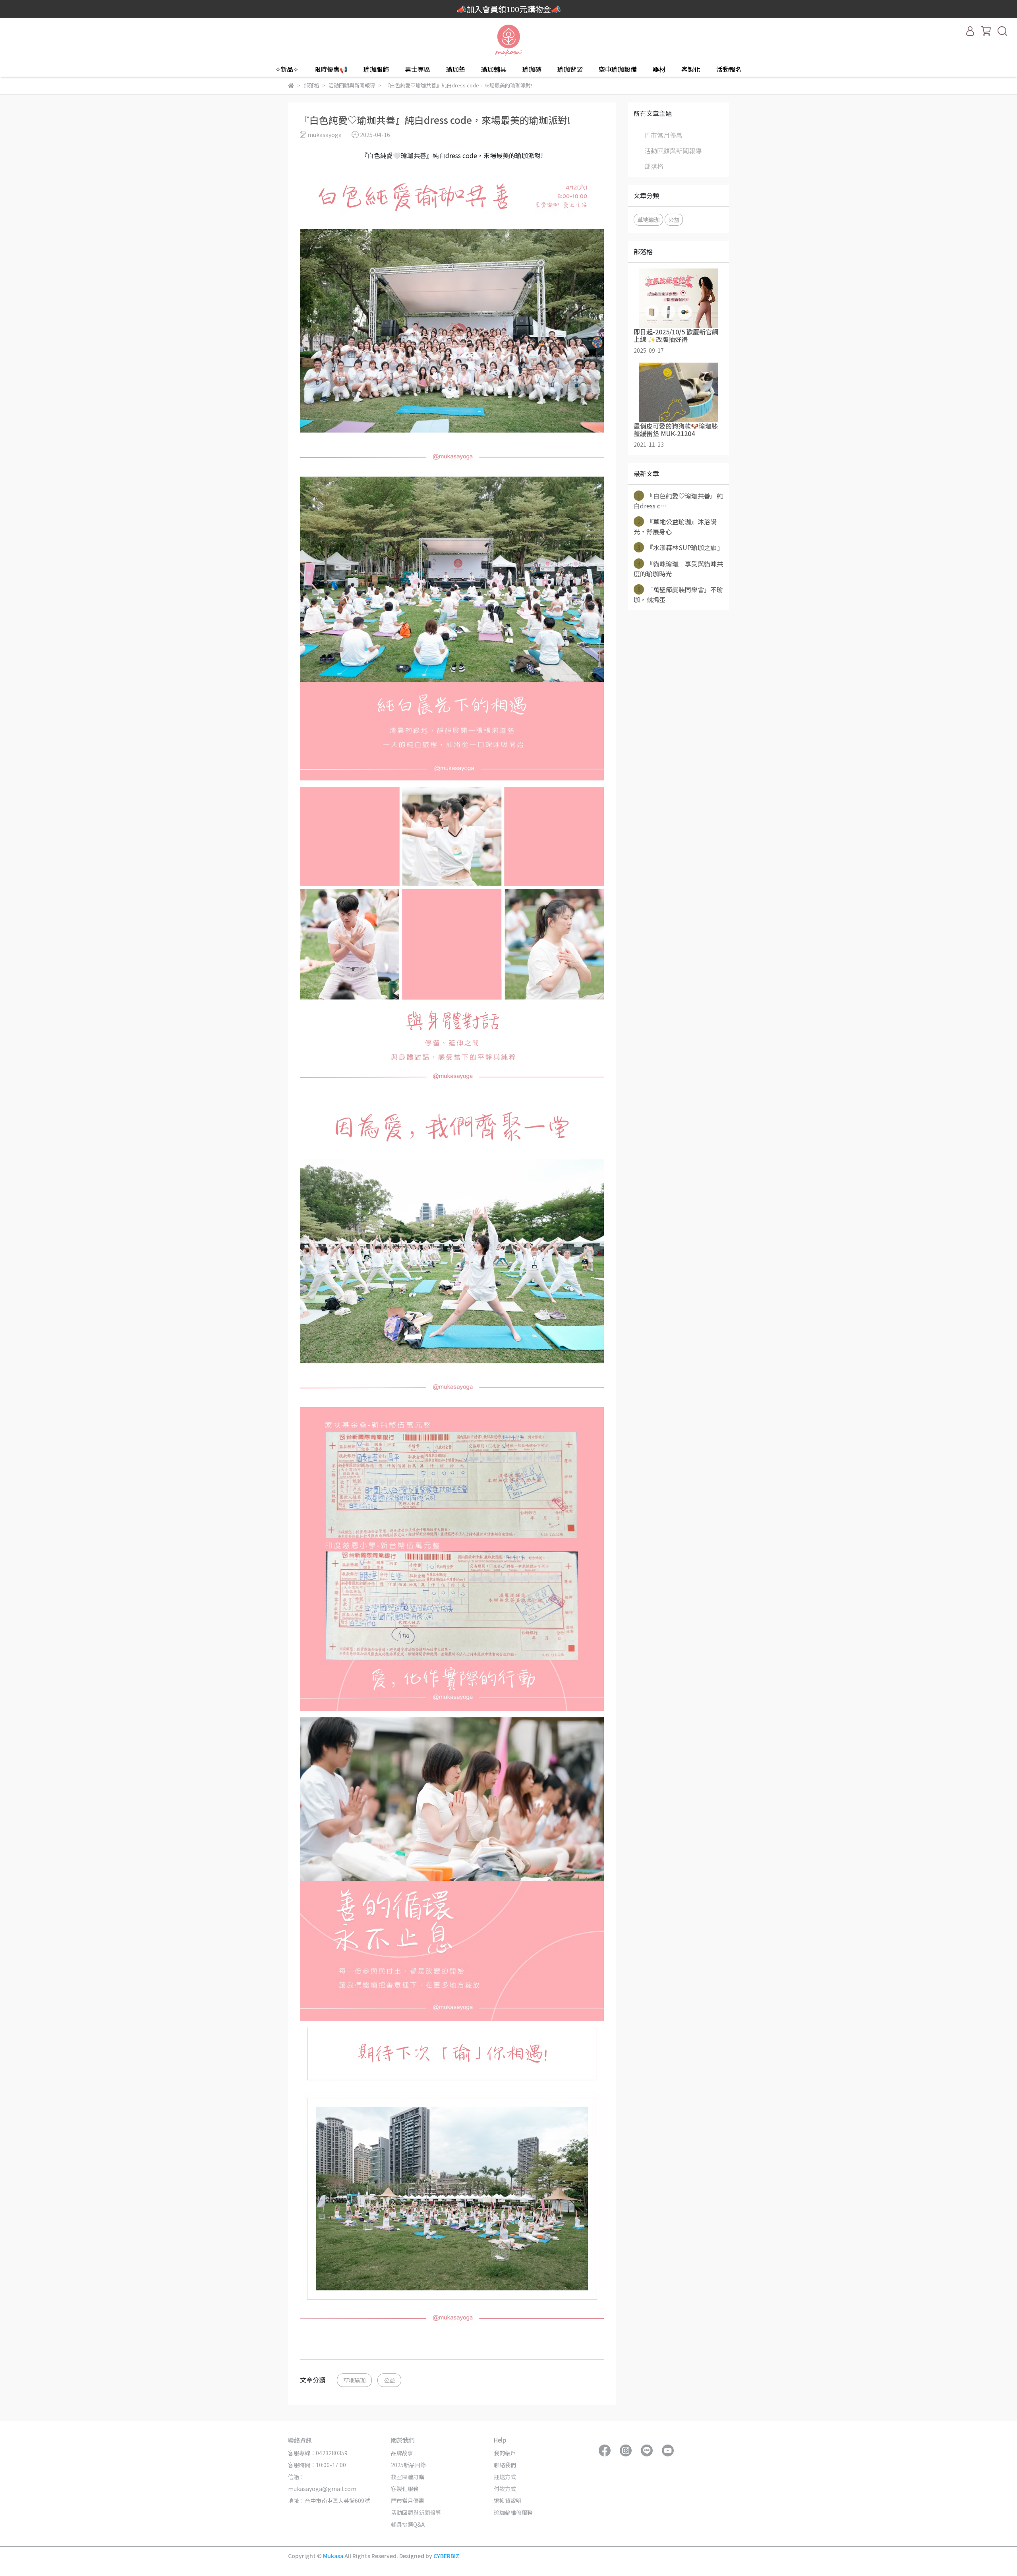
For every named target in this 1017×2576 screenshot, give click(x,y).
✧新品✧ (287, 69)
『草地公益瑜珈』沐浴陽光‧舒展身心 (675, 526)
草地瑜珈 (354, 2380)
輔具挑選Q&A (408, 2524)
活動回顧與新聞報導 (673, 151)
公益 (389, 2380)
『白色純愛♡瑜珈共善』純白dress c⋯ (678, 501)
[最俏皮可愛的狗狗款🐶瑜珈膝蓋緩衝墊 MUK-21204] (678, 392)
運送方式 (505, 2477)
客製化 (691, 69)
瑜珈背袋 (570, 69)
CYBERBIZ (446, 2556)
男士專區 (418, 69)
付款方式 (505, 2489)
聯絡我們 (505, 2465)
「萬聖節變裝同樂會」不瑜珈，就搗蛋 (678, 594)
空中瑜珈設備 (618, 69)
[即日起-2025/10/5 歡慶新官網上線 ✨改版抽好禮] (678, 298)
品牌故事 (402, 2453)
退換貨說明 (508, 2501)
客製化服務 (405, 2489)
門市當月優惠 (663, 135)
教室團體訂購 (408, 2477)
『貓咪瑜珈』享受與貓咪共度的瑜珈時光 (678, 569)
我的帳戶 (505, 2453)
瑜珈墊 (456, 69)
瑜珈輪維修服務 (513, 2512)
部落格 (654, 166)
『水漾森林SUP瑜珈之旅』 (680, 547)
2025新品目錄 (408, 2465)
